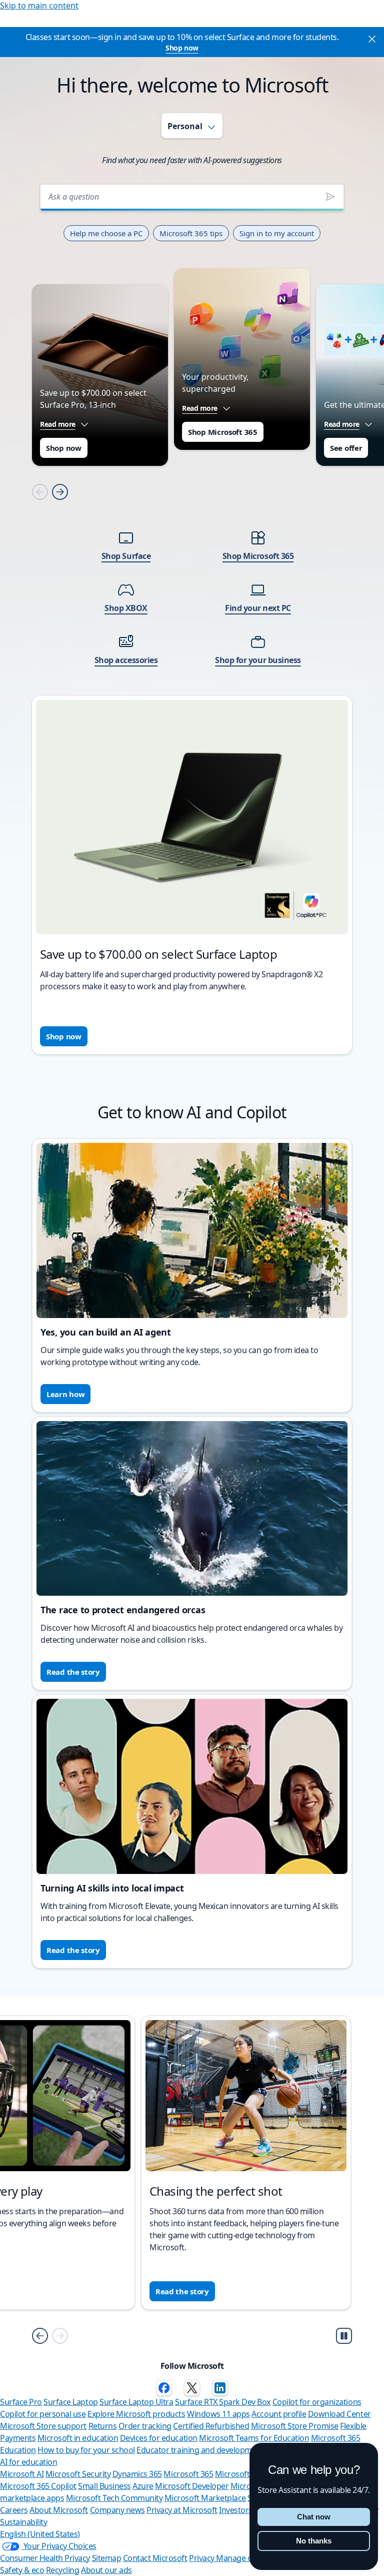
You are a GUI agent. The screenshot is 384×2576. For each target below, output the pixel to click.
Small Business (104, 2486)
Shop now (182, 48)
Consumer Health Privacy (45, 2558)
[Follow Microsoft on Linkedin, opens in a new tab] (220, 2388)
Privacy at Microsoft (182, 2510)
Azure (143, 2486)
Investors (236, 2510)
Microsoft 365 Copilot (38, 2486)
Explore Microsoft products (136, 2414)
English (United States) (40, 2534)
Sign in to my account (277, 233)
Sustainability (23, 2522)
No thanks (314, 2541)
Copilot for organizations (317, 2402)
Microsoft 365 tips (191, 233)
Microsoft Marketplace (205, 2498)
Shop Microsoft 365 (223, 432)
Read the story (73, 1672)
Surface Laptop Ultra (136, 2402)
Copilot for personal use (43, 2414)
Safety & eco (22, 2570)
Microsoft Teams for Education (254, 2438)
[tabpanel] (192, 612)
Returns (103, 2426)
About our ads (106, 2570)
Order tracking (145, 2426)
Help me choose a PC (106, 233)
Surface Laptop (70, 2402)
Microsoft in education (78, 2438)
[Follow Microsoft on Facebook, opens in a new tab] (164, 2388)
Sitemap (107, 2558)
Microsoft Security (78, 2474)
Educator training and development (200, 2450)
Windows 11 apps (218, 2414)
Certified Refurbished (211, 2426)
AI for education (28, 2462)
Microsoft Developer (192, 2486)
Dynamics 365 (137, 2474)
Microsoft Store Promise (295, 2426)
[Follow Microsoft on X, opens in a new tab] (192, 2388)
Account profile (279, 2414)
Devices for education (159, 2438)
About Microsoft (59, 2510)
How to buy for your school (86, 2450)
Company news (117, 2510)
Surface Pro (21, 2402)
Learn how (65, 1394)
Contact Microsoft (155, 2558)
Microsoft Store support (43, 2426)
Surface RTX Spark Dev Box (223, 2402)
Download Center (339, 2414)
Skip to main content (39, 6)
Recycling (63, 2570)
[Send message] (330, 197)
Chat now (314, 2517)
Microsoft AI (22, 2474)
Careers (14, 2510)
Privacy (202, 2558)
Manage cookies (245, 2558)
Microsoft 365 (188, 2474)
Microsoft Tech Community (114, 2498)
